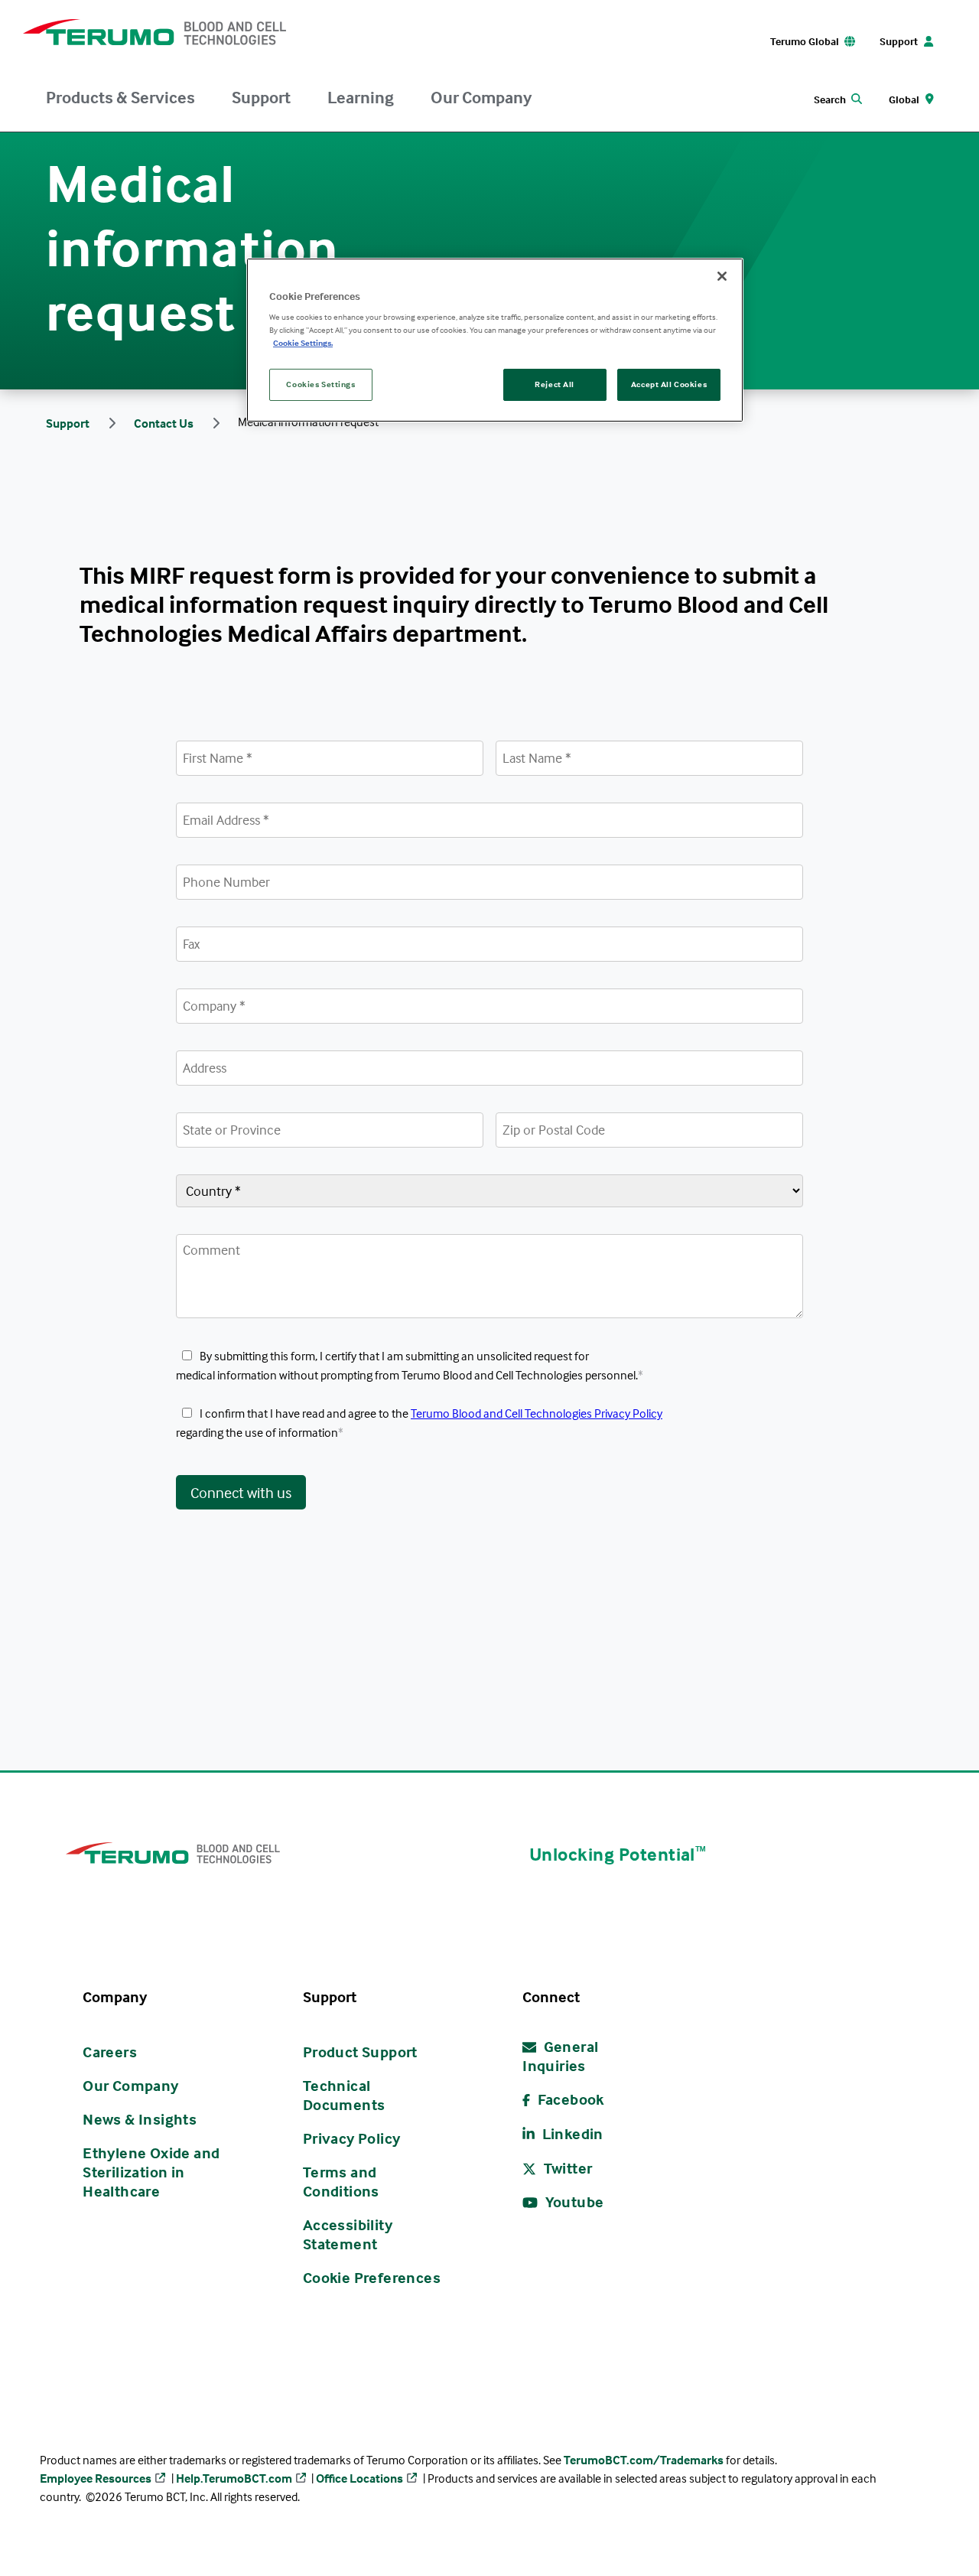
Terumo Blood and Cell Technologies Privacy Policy (537, 1413)
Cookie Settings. (303, 343)
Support (261, 97)
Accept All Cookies (669, 384)
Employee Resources (96, 2478)
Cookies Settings (320, 384)
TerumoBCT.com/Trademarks (644, 2460)
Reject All (555, 384)
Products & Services (120, 97)
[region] (495, 340)
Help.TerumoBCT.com (234, 2478)
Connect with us (241, 1492)
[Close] (722, 276)
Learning (361, 97)
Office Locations (359, 2478)
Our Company (481, 97)
